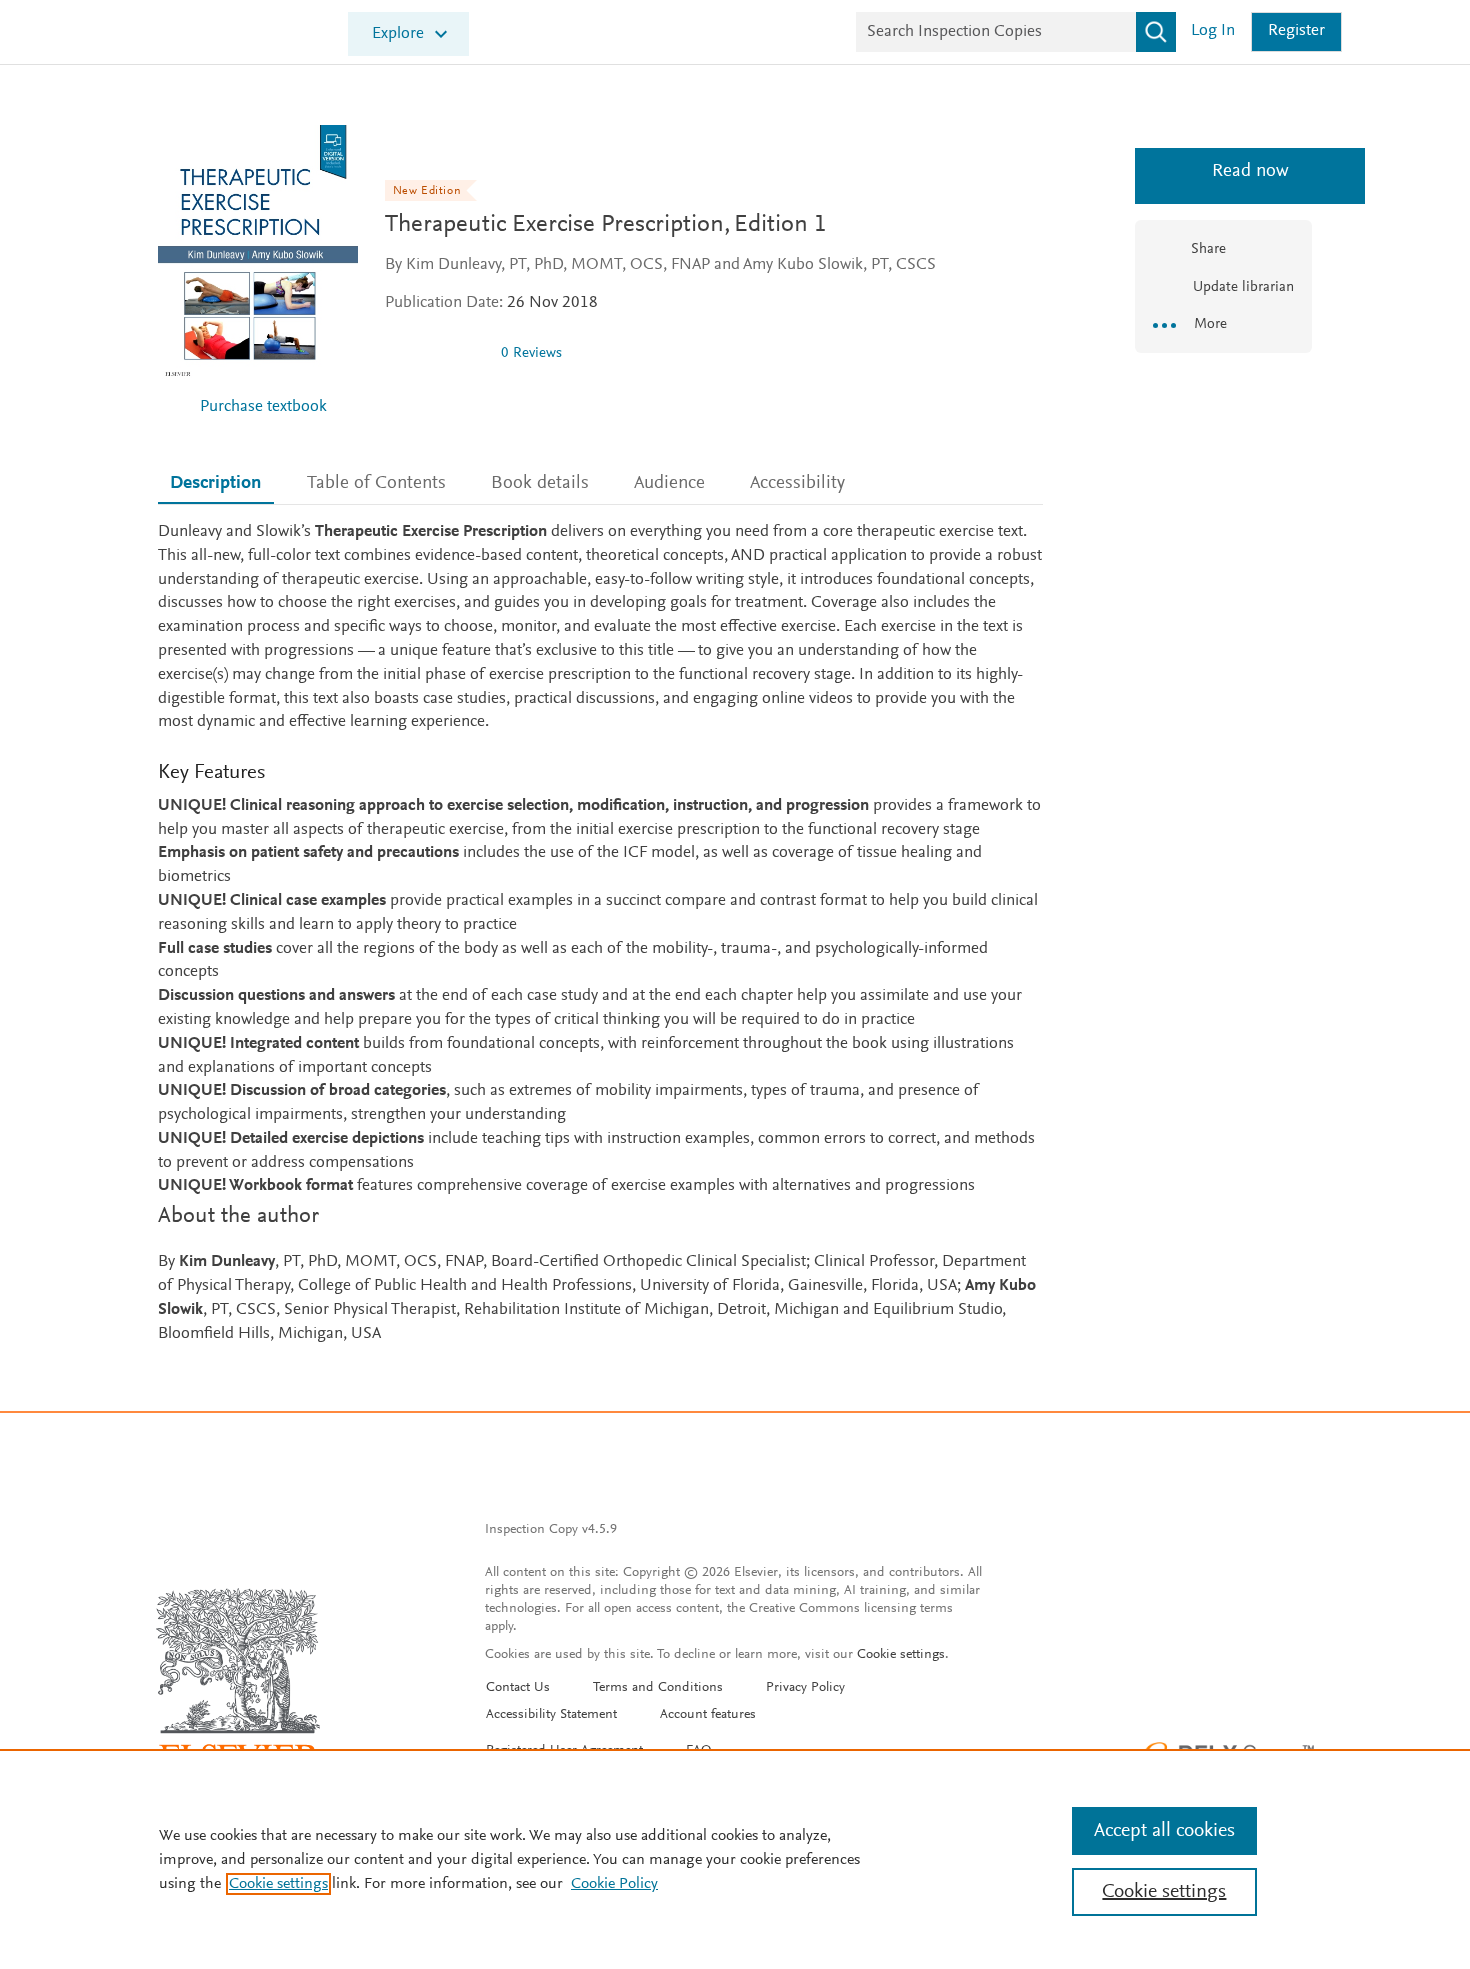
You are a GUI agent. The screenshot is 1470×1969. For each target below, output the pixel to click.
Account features (708, 1715)
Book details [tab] (540, 483)
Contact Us (518, 1688)
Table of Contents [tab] (376, 483)
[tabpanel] (600, 933)
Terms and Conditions (658, 1688)
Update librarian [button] (1241, 287)
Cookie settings (901, 1655)
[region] (735, 1859)
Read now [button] (1223, 171)
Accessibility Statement (551, 1715)
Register (1296, 31)
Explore (398, 34)
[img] (435, 353)
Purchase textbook (263, 407)
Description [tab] (215, 483)
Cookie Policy (614, 1884)
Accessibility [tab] (797, 483)
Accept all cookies (1164, 1831)
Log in (1213, 31)
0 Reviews (531, 353)
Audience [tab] (669, 483)
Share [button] (1208, 249)
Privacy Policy (805, 1688)
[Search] (1156, 32)
